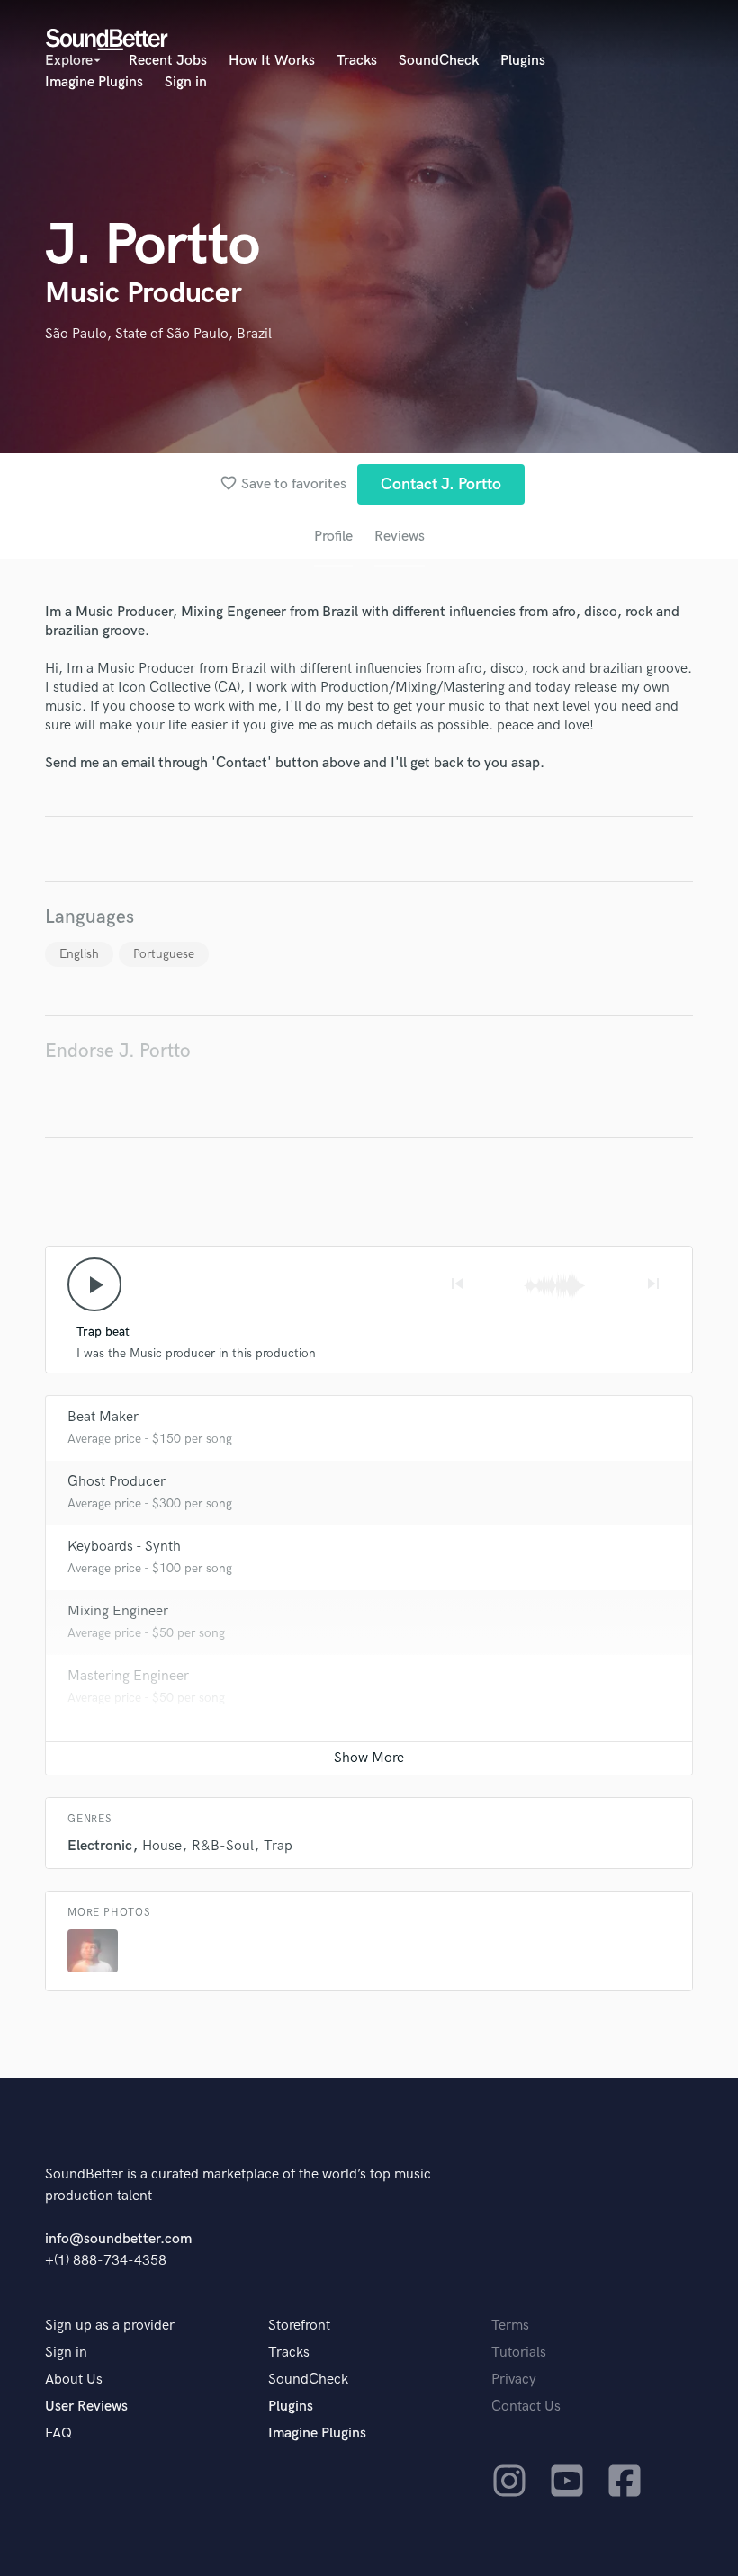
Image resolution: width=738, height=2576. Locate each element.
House (162, 1846)
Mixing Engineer (118, 1611)
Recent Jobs (168, 61)
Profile (333, 537)
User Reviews (86, 2406)
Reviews (400, 537)
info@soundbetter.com (118, 2239)
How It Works (272, 61)
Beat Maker (103, 1417)
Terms (510, 2326)
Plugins (523, 61)
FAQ (58, 2433)
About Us (74, 2379)
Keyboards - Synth (124, 1547)
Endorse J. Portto (118, 1051)
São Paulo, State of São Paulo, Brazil (158, 334)
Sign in (186, 82)
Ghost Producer (117, 1482)
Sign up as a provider (110, 2326)
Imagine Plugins (94, 82)
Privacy (514, 2379)
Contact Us (526, 2406)
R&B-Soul (223, 1846)
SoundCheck (439, 61)
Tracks (357, 61)
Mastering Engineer (128, 1676)
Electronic (100, 1846)
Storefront (299, 2326)
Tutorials (519, 2352)
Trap (278, 1846)
